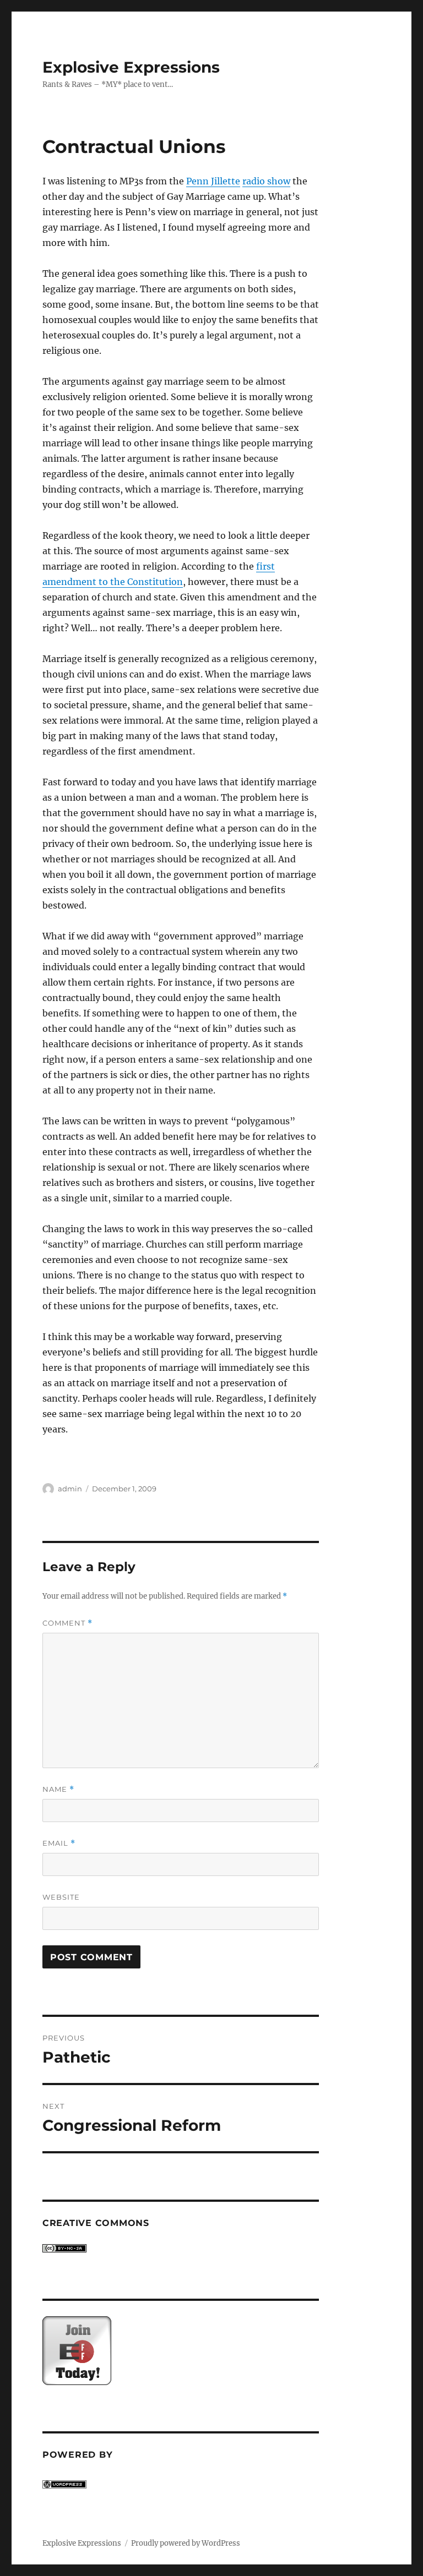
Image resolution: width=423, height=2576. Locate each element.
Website (61, 1897)
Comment (67, 1623)
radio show (266, 181)
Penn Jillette (213, 181)
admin (70, 1489)
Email (59, 1843)
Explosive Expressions (131, 67)
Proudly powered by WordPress (186, 2543)
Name (58, 1789)
